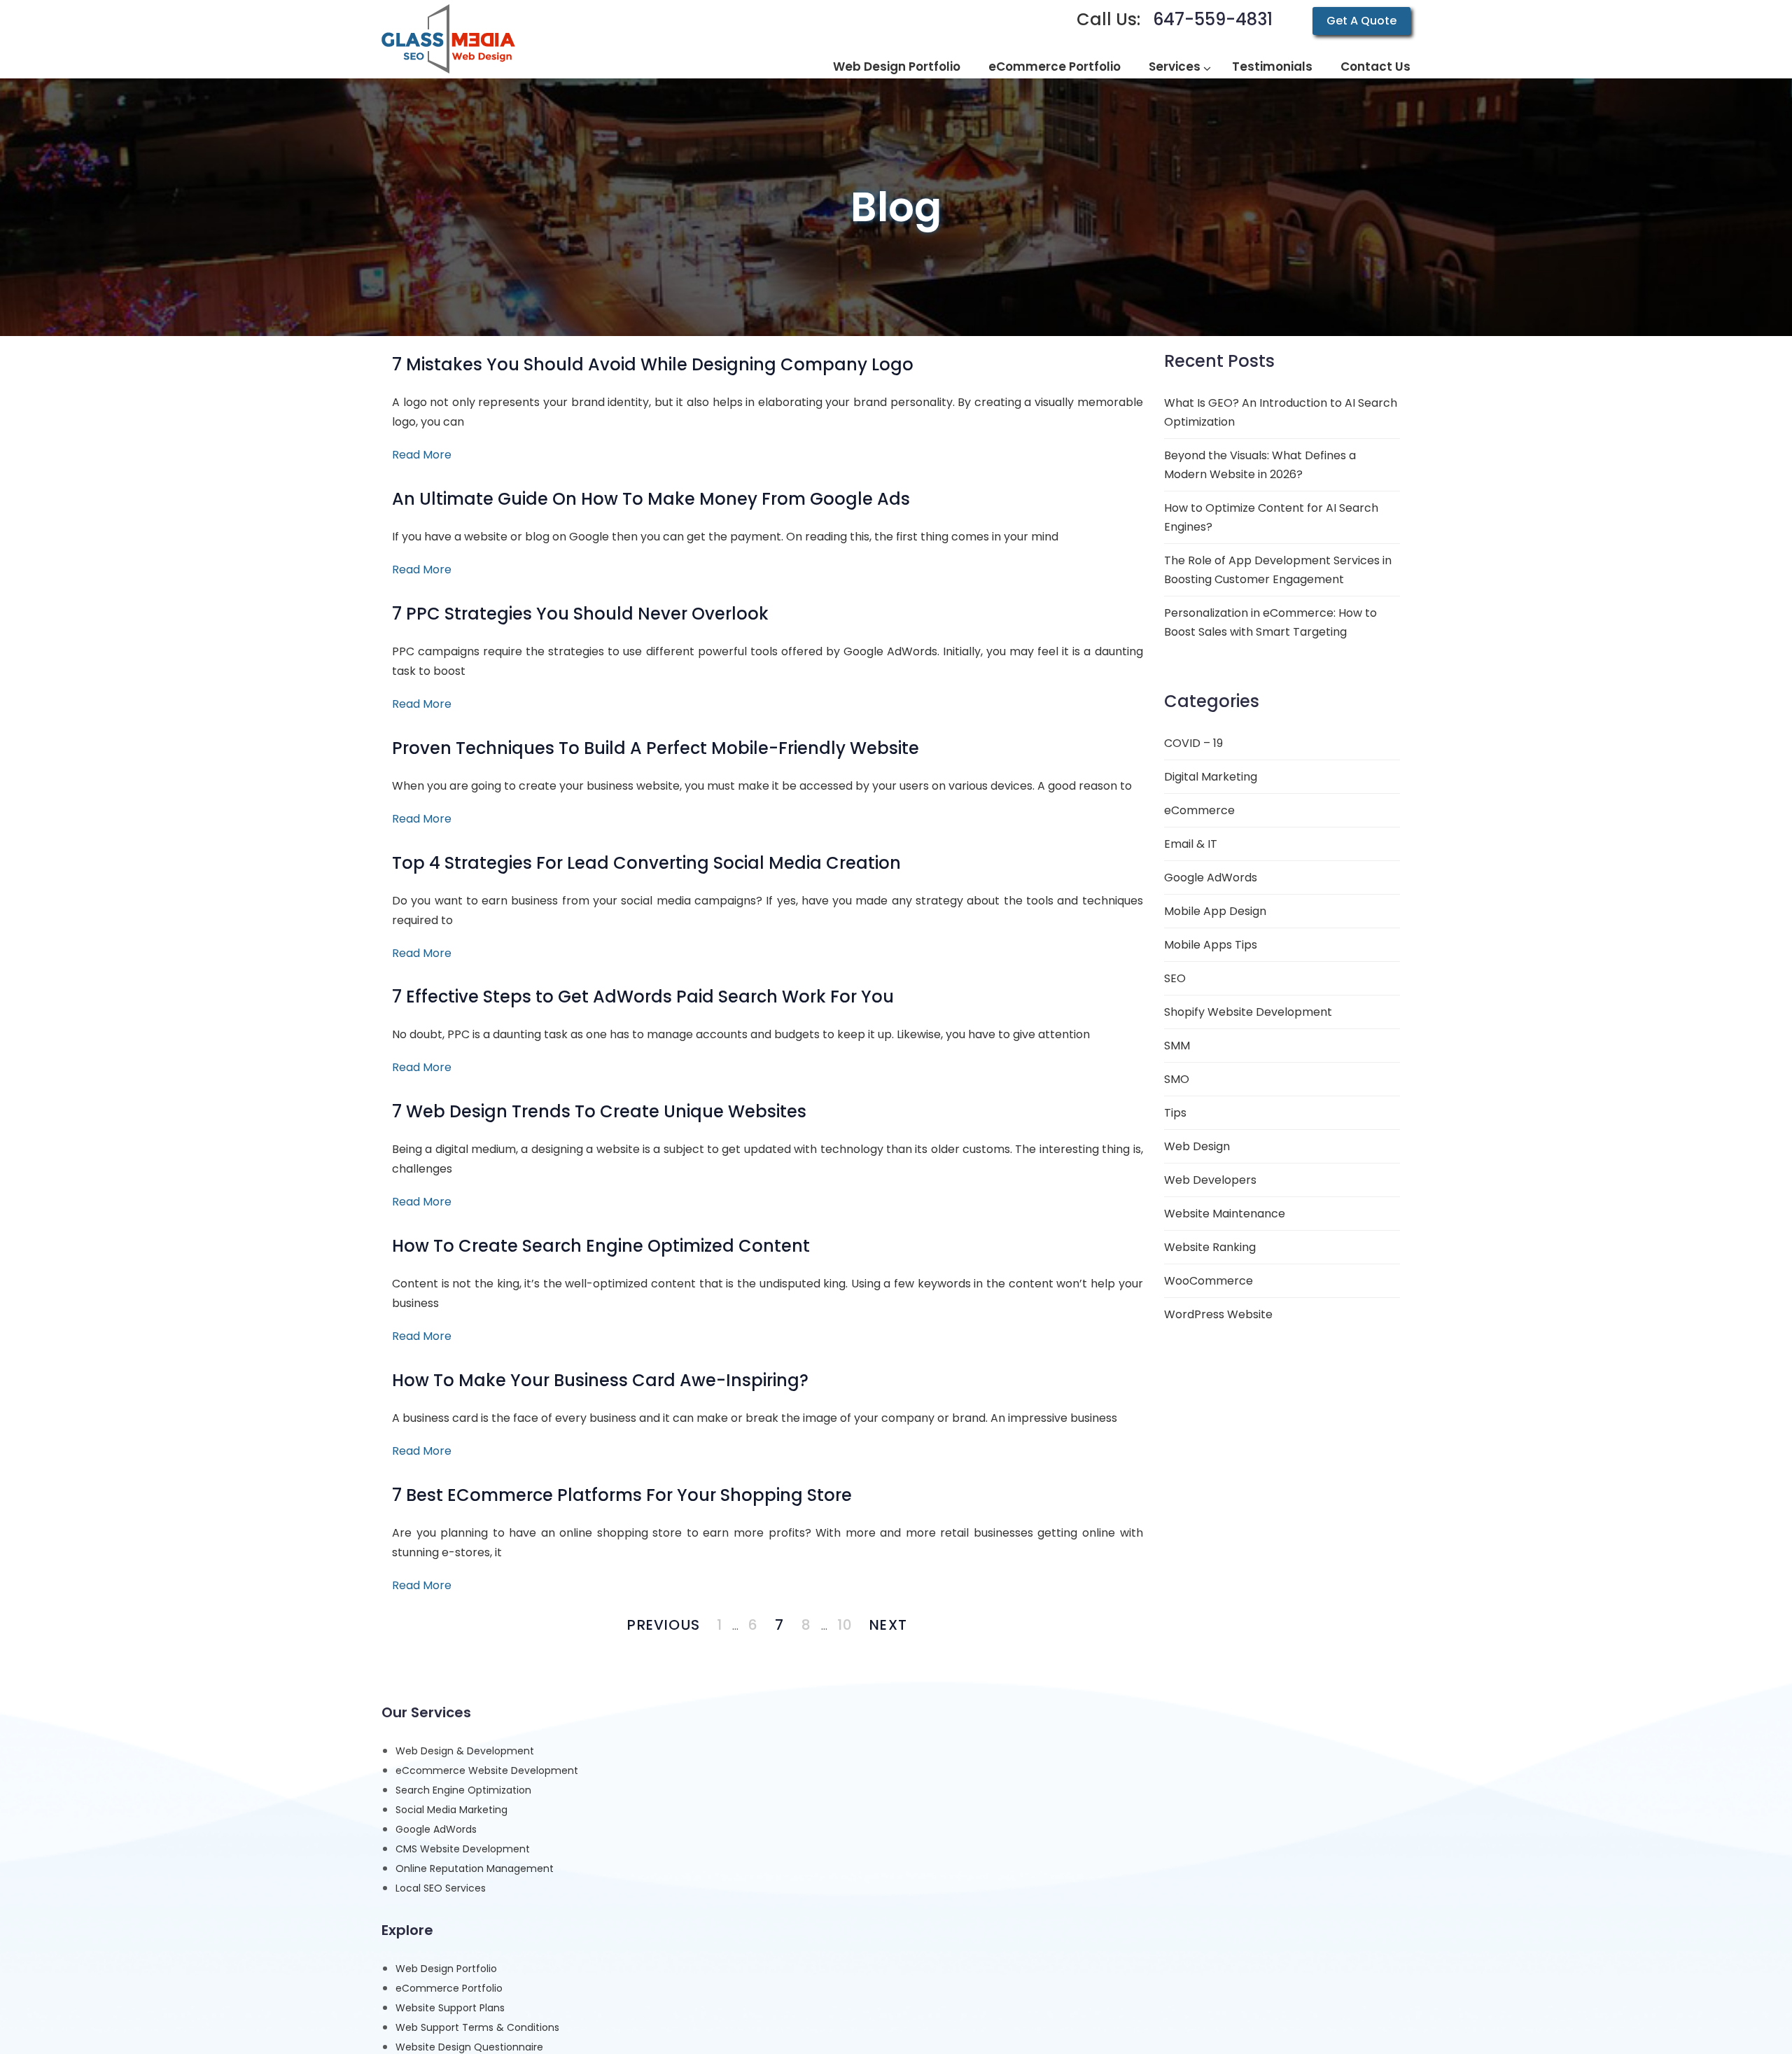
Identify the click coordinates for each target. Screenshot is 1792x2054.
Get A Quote (1361, 21)
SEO (1175, 978)
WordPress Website (1218, 1314)
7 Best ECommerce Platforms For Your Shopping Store (622, 1495)
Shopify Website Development (1248, 1012)
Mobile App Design (1215, 911)
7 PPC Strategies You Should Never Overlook (580, 614)
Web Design (1197, 1146)
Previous (664, 1625)
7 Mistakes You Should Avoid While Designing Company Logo (653, 364)
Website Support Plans (450, 2008)
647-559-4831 (1213, 19)
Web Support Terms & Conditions (477, 2027)
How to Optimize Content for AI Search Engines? (1271, 517)
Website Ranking (1210, 1247)
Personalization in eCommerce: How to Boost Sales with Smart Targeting (1270, 622)
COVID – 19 (1193, 743)
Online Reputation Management (475, 1868)
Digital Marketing (1211, 777)
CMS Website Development (463, 1849)
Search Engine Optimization (463, 1790)
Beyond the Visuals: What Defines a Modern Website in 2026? (1260, 465)
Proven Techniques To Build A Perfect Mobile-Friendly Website (656, 748)
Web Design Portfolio (446, 1969)
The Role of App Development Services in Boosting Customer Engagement (1278, 570)
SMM (1177, 1046)
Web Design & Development (465, 1751)
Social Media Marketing (451, 1810)
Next (888, 1625)
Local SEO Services (441, 1888)
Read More (422, 455)
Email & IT (1191, 844)
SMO (1177, 1079)
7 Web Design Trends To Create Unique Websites (599, 1111)
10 (845, 1625)
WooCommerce (1209, 1281)
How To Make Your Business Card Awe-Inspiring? (600, 1380)
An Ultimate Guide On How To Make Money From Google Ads (651, 499)
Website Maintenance (1225, 1214)
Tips (1175, 1113)
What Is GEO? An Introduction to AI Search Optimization (1281, 412)
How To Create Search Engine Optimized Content (601, 1246)
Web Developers (1210, 1180)
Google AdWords (1211, 878)
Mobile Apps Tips (1211, 945)
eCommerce (1199, 810)
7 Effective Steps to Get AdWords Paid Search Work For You (643, 997)
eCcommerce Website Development (487, 1770)
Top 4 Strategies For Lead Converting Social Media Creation (646, 863)
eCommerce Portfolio (449, 1988)
